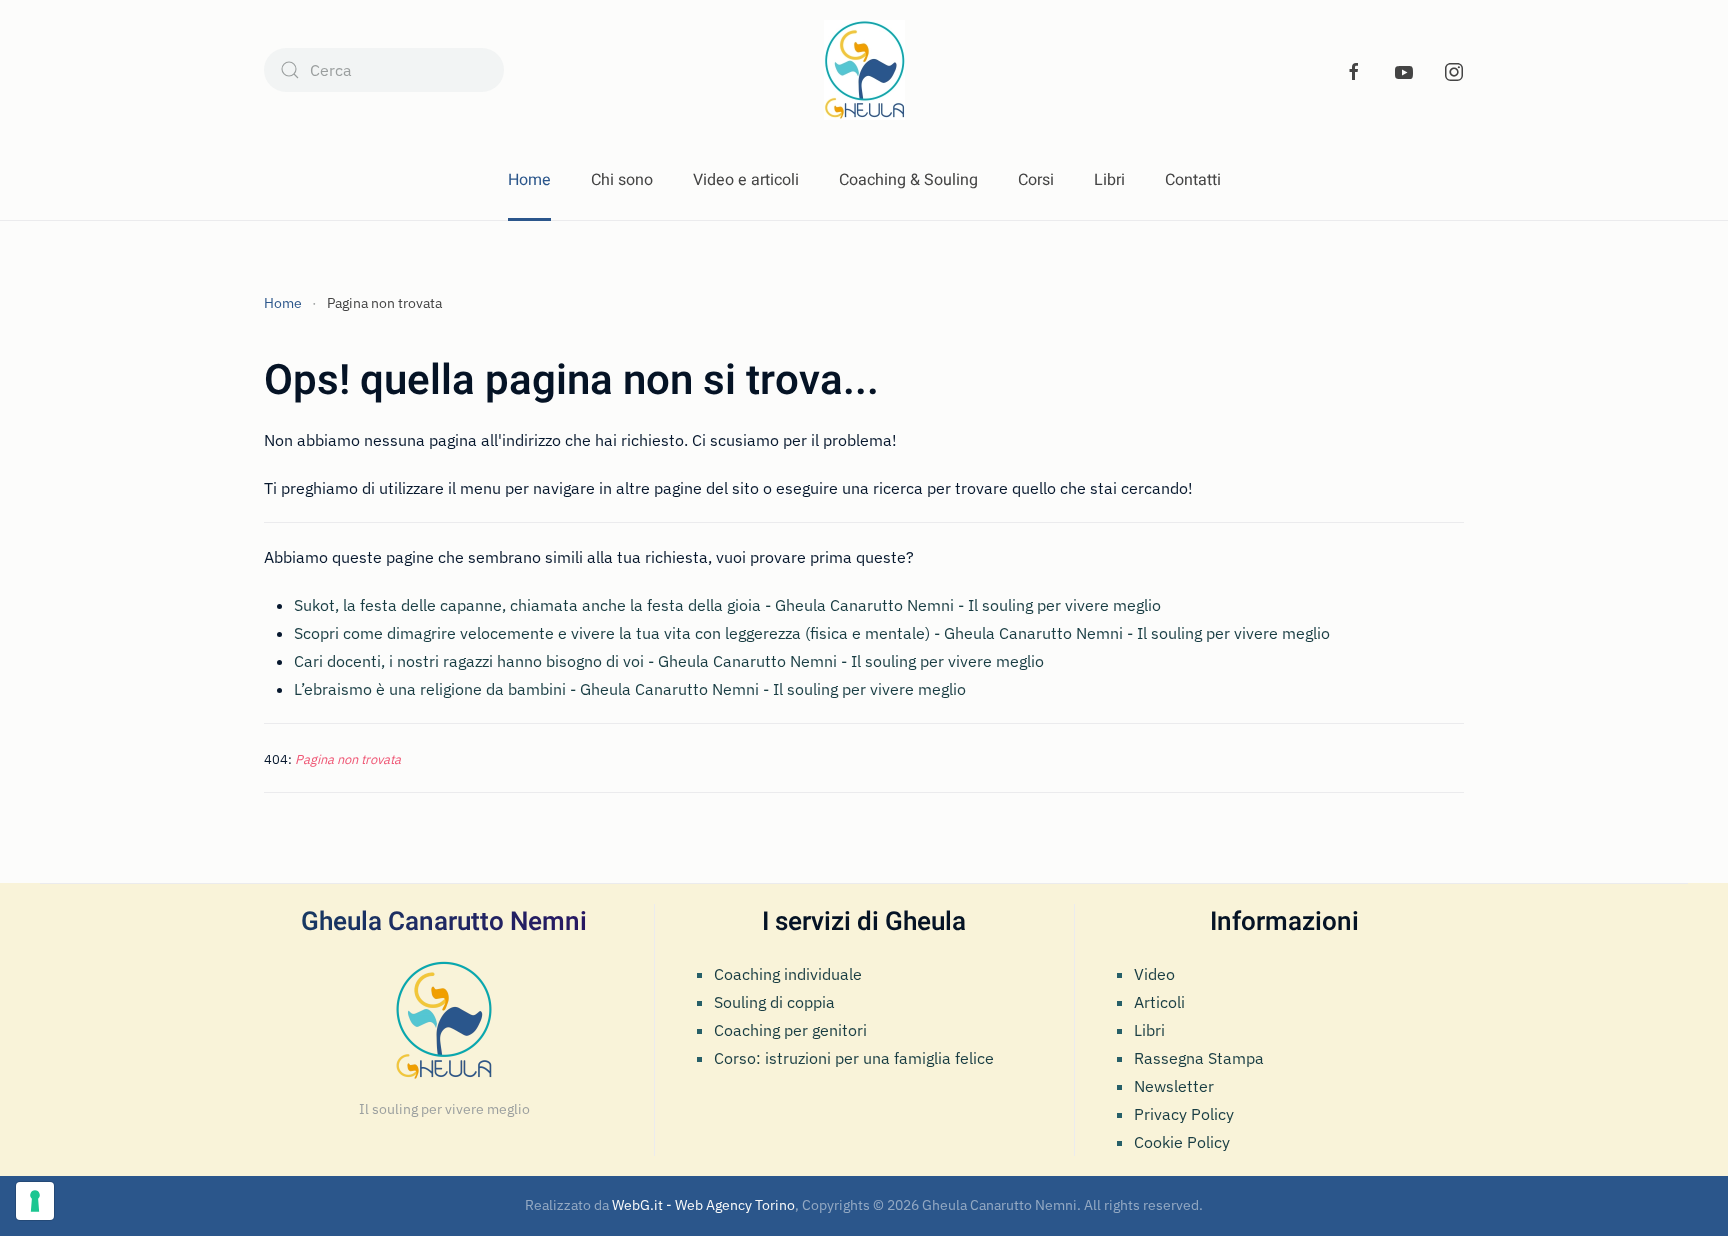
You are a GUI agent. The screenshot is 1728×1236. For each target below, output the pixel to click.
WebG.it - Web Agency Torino (703, 1205)
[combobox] (384, 70)
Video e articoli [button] (746, 180)
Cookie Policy (1182, 1142)
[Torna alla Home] (864, 70)
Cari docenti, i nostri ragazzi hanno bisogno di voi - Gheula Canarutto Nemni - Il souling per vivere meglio (669, 661)
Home (529, 180)
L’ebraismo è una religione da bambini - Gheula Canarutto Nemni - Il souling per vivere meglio (630, 689)
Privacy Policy (1184, 1114)
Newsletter (1174, 1086)
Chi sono (622, 180)
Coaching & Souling (908, 180)
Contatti (1193, 180)
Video (1154, 974)
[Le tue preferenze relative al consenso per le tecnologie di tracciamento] (35, 1201)
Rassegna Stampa (1199, 1058)
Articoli (1159, 1002)
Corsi (1036, 180)
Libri (1109, 180)
